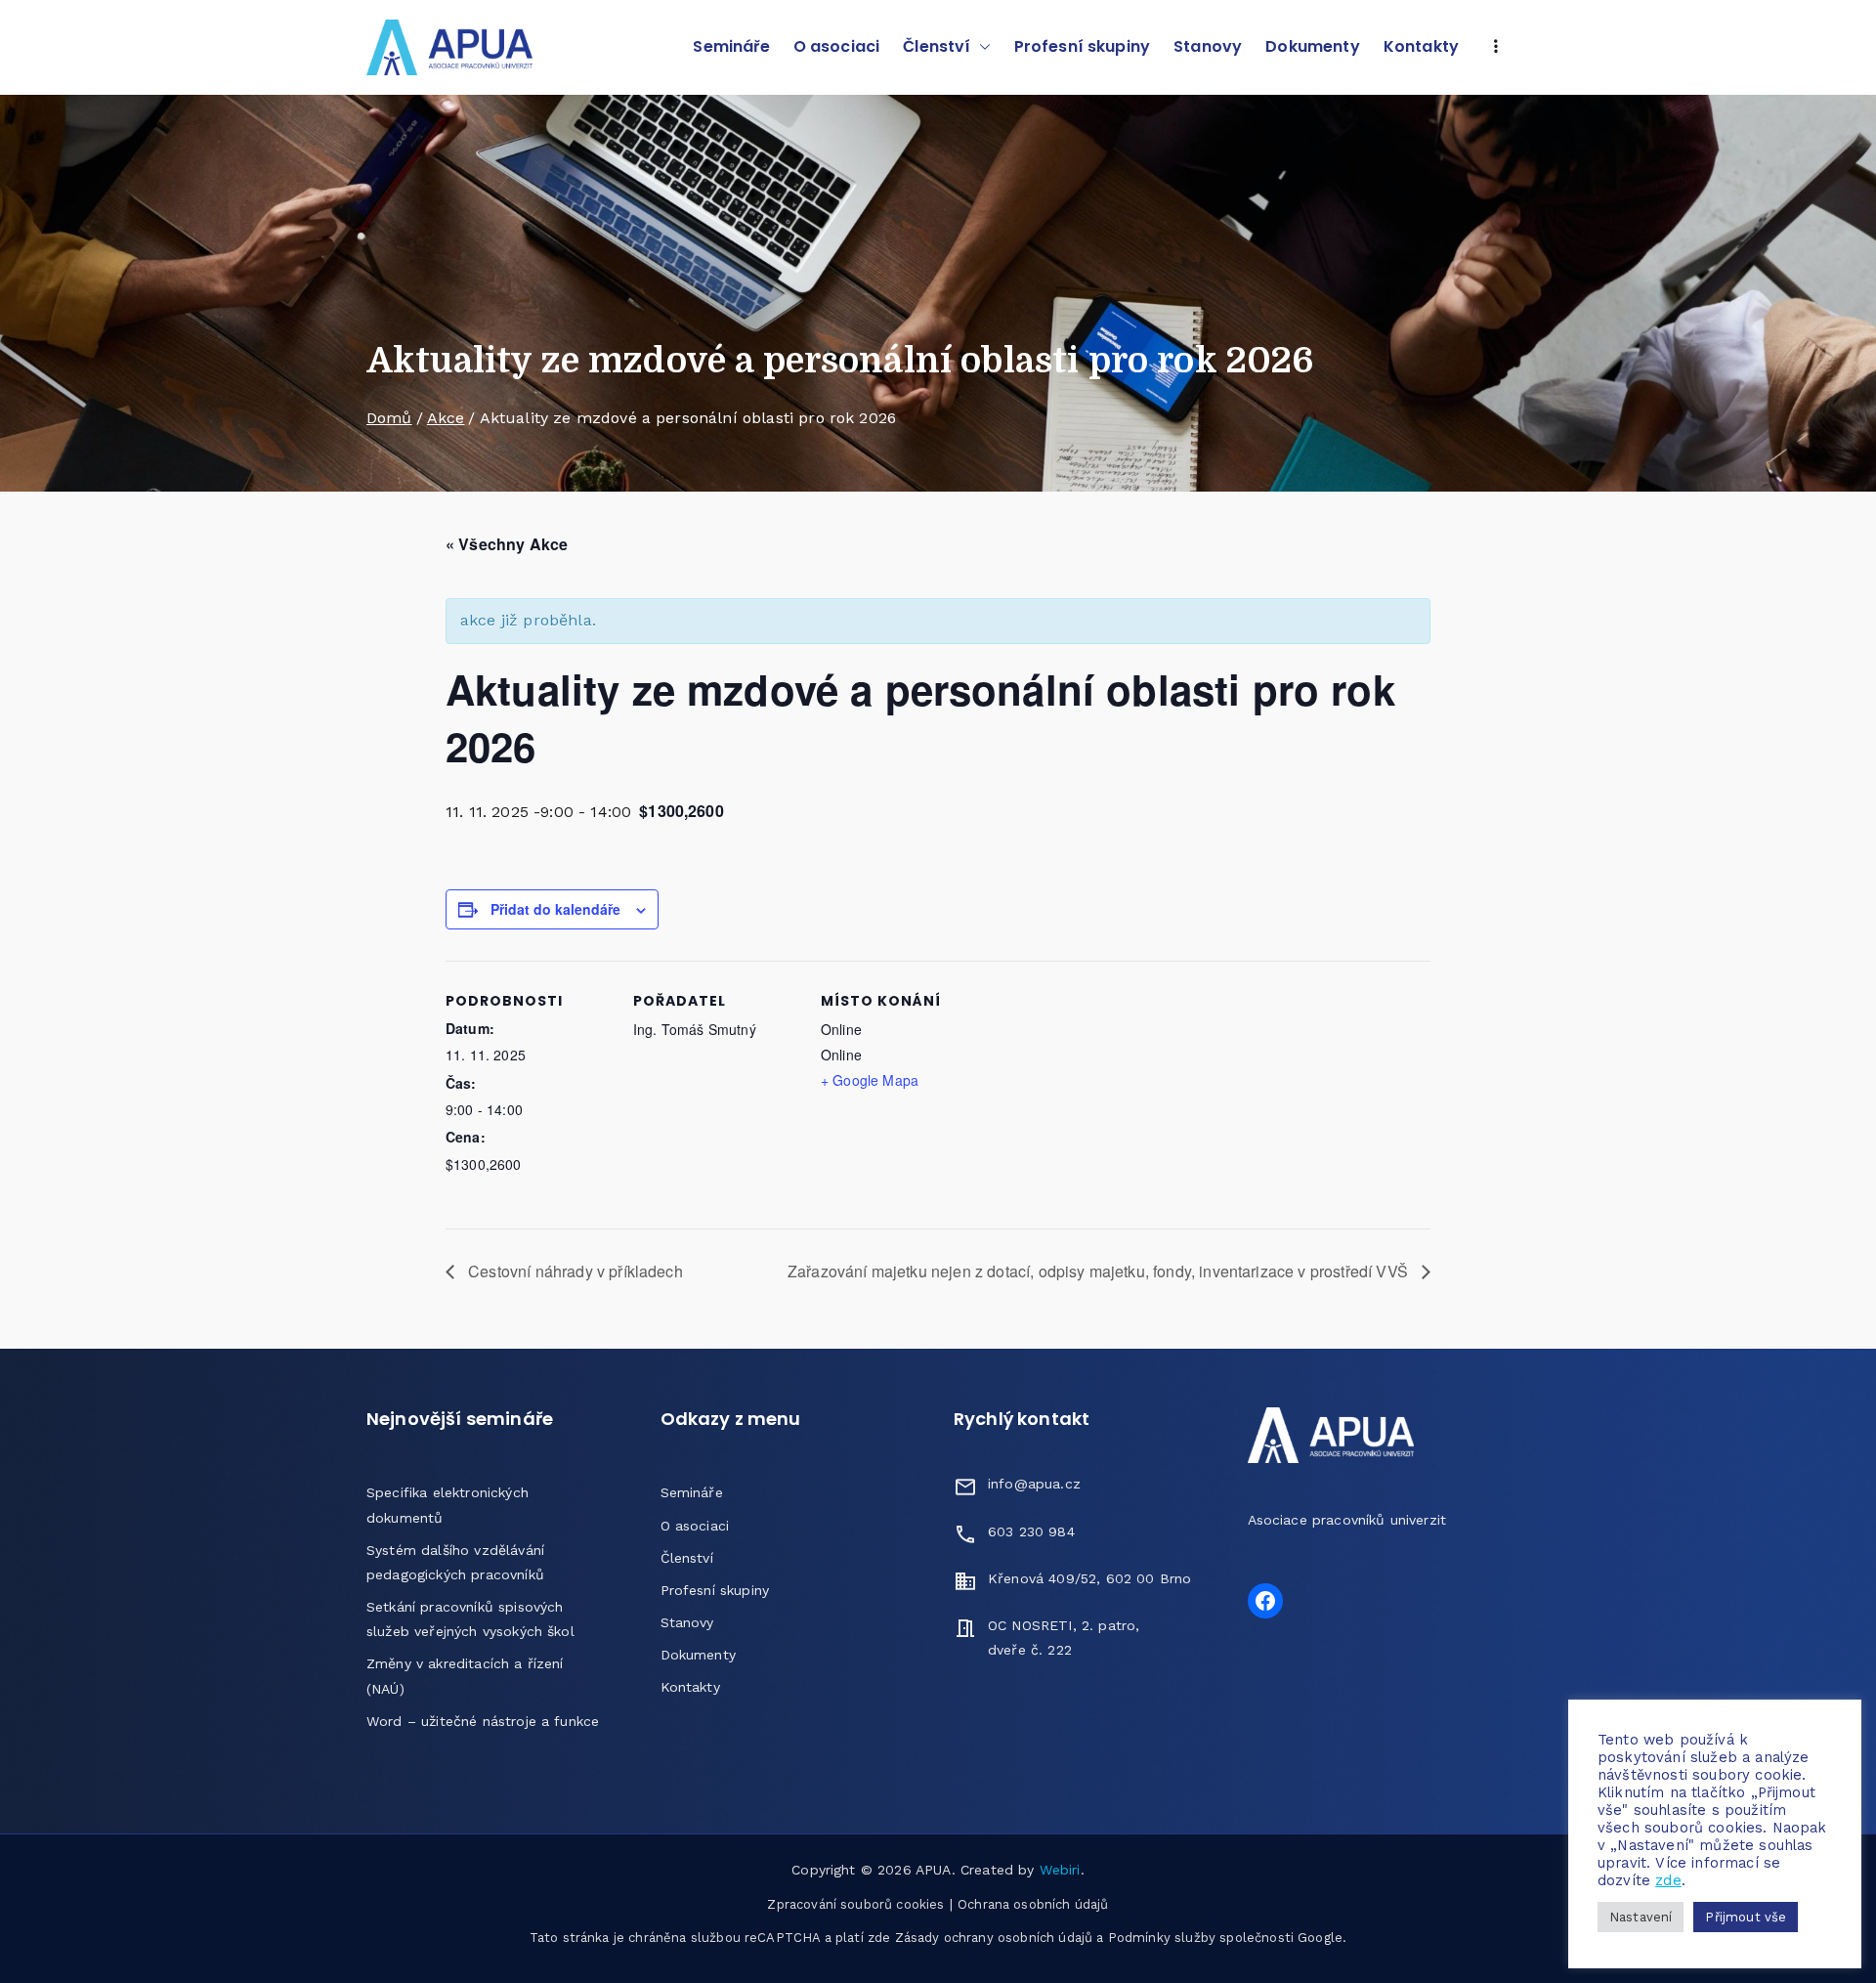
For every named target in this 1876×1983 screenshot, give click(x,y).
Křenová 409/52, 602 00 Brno (1089, 1578)
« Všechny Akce (507, 544)
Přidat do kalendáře (555, 909)
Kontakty (1421, 46)
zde (1668, 1880)
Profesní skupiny (1083, 46)
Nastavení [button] (1641, 1917)
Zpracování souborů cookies (855, 1904)
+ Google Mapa (870, 1080)
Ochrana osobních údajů (1033, 1904)
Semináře (731, 46)
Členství (937, 46)
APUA (934, 1870)
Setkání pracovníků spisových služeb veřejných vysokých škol (470, 1619)
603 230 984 (1031, 1531)
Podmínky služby (1162, 1938)
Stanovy (1208, 46)
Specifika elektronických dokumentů (448, 1505)
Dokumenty (1312, 46)
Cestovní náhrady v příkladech (574, 1271)
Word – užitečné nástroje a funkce (483, 1721)
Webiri (1060, 1870)
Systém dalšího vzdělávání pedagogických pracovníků (455, 1562)
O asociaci (837, 46)
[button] (981, 47)
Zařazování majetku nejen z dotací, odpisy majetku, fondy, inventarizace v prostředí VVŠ (1100, 1271)
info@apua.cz (1034, 1484)
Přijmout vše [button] (1746, 1917)
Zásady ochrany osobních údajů (994, 1938)
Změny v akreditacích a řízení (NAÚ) (465, 1676)
